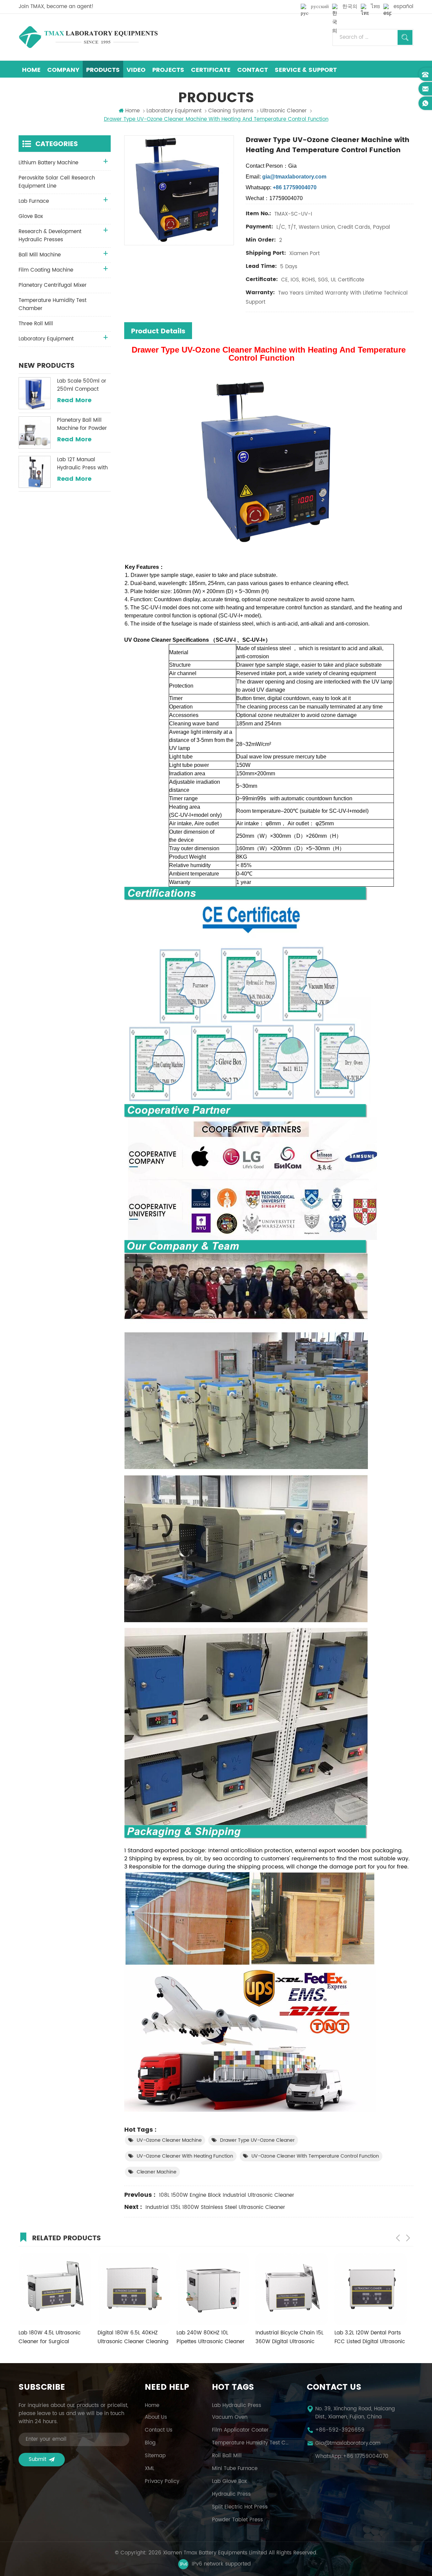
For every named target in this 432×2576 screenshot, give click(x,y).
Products (103, 70)
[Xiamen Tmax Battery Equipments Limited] (88, 37)
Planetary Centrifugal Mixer (53, 285)
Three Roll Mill (36, 324)
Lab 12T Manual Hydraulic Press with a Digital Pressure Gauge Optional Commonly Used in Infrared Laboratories (83, 464)
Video (136, 70)
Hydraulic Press (231, 2494)
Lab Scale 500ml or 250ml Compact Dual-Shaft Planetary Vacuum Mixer (83, 385)
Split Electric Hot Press (240, 2507)
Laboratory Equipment (174, 111)
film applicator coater (240, 2430)
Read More (74, 400)
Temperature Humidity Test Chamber (52, 304)
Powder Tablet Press (237, 2520)
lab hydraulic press (237, 2406)
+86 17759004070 (366, 2457)
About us (156, 2417)
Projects (168, 70)
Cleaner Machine (157, 2172)
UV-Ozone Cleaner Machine (169, 2140)
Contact (253, 70)
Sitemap (155, 2456)
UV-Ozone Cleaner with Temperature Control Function (315, 2156)
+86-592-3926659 (340, 2430)
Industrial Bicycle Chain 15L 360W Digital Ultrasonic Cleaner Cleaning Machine (210, 2337)
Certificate (211, 70)
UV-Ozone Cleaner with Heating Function (185, 2156)
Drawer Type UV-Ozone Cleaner (257, 2140)
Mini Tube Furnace (235, 2469)
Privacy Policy (162, 2482)
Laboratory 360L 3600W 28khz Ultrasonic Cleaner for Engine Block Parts (370, 2337)
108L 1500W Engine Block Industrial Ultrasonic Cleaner (227, 2195)
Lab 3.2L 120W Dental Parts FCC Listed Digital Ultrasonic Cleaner (291, 2337)
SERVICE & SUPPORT (306, 70)
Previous (398, 2238)
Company (63, 70)
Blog (150, 2443)
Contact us (159, 2430)
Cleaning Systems (231, 111)
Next (408, 2238)
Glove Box (31, 216)
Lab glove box (229, 2482)
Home (31, 70)
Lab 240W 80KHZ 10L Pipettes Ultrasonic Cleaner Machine (132, 2337)
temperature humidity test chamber (251, 2443)
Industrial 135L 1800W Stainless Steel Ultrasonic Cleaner (215, 2207)
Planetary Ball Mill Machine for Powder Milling (82, 424)
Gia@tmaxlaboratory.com (348, 2443)
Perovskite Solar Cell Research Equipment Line (57, 182)
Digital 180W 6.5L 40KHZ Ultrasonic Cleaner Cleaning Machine (54, 2337)
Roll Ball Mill (227, 2456)
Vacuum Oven (230, 2417)
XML (150, 2469)
